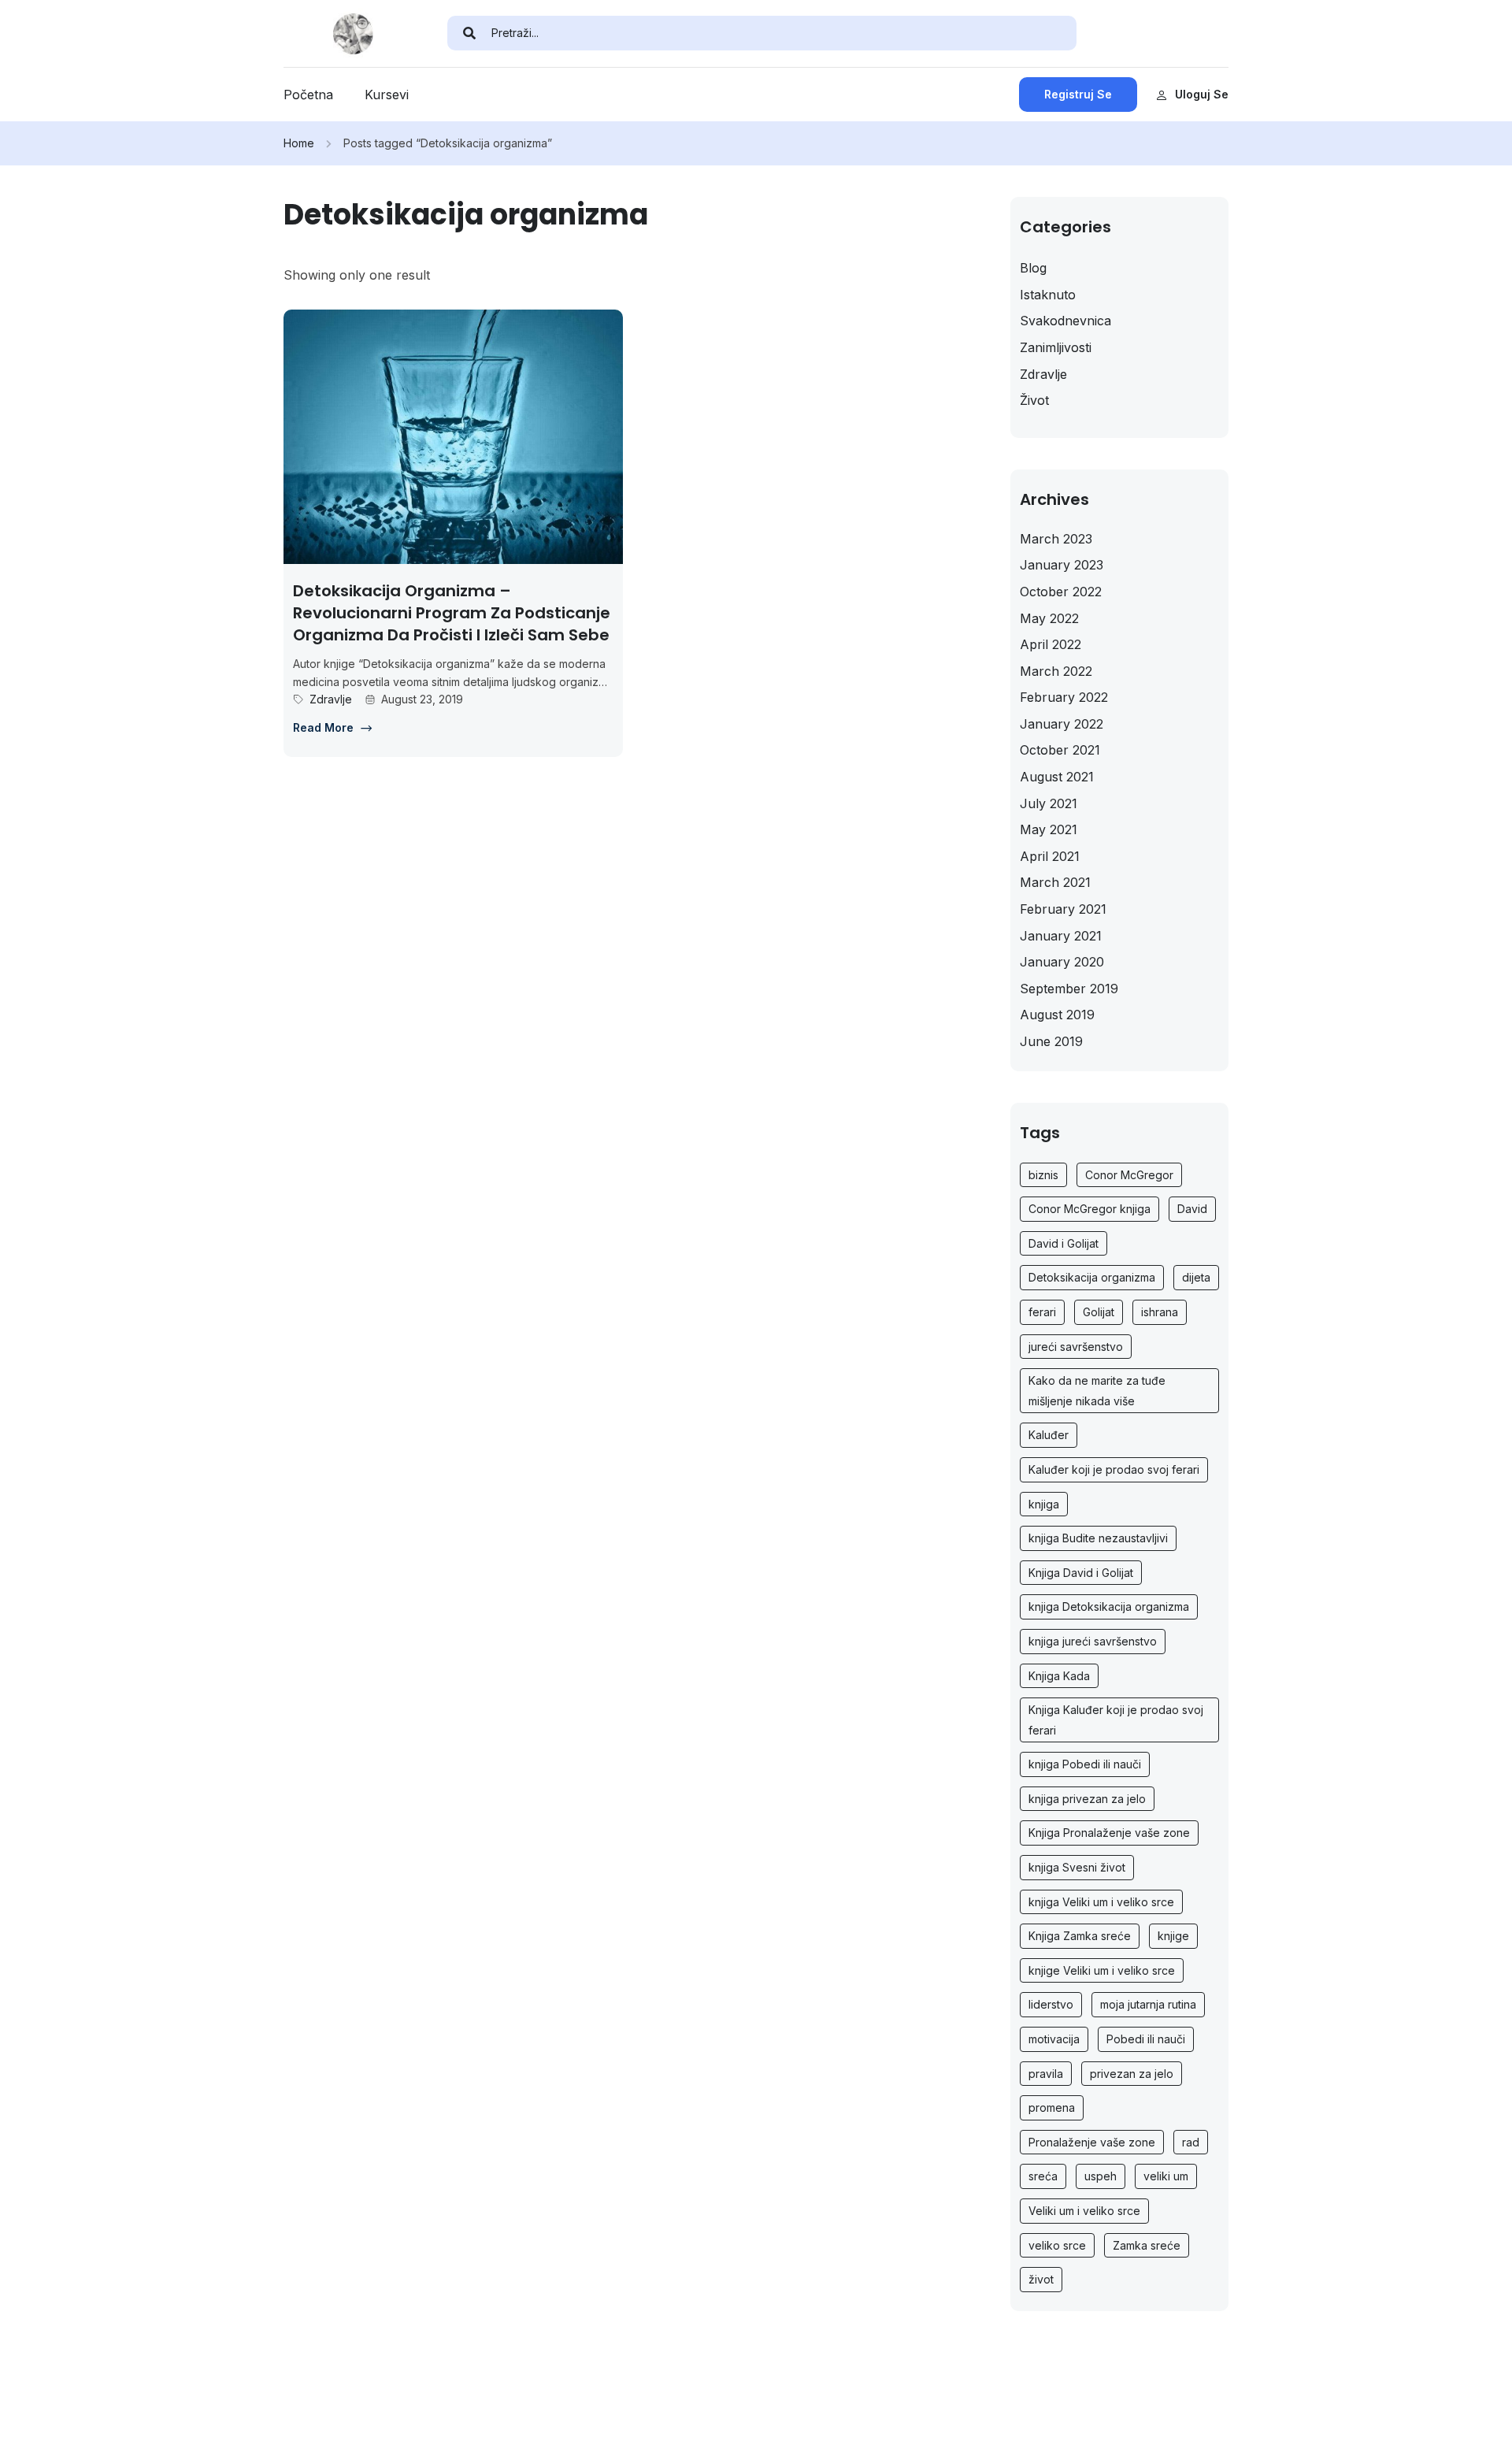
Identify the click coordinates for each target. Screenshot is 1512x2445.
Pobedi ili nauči (1146, 2039)
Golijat (1099, 1312)
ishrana (1160, 1312)
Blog (1033, 268)
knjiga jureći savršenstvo (1093, 1641)
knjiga (1044, 1504)
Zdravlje (331, 699)
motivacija (1054, 2039)
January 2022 (1062, 724)
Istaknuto (1048, 295)
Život (1034, 400)
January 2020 (1062, 962)
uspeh (1101, 2176)
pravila (1046, 2074)
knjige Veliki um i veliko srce (1102, 1970)
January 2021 (1061, 936)
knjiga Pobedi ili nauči (1085, 1764)
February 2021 (1063, 909)
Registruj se (1078, 94)
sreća (1043, 2176)
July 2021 (1049, 803)
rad (1191, 2142)
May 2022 (1049, 618)
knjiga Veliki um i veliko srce (1101, 1902)
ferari (1042, 1312)
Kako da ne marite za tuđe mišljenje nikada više (1097, 1391)
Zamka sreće (1147, 2245)
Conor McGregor (1129, 1175)
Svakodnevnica (1065, 321)
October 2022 (1061, 592)
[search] (469, 33)
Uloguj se (1202, 94)
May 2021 (1049, 829)
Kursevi (387, 95)
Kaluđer (1049, 1435)
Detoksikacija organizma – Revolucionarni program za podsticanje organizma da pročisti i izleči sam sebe (452, 613)
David (1192, 1209)
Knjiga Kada (1059, 1676)
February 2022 (1064, 697)
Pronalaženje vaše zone (1092, 2142)
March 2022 (1056, 671)
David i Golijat (1064, 1243)
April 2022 (1051, 644)
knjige (1173, 1936)
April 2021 (1050, 856)
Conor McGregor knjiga (1090, 1209)
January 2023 (1062, 565)
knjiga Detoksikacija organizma (1109, 1607)
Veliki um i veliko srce (1084, 2211)
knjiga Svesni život (1077, 1867)
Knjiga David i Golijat (1081, 1573)
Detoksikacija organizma (1092, 1277)
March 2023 (1056, 539)
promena (1052, 2107)
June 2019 (1051, 1041)
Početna (308, 95)
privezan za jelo (1132, 2074)
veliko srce (1057, 2245)
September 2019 (1069, 989)
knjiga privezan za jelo (1087, 1799)
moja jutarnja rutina (1148, 2004)
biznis (1043, 1175)
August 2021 (1057, 777)
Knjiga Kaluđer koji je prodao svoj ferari (1116, 1720)
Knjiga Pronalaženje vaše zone (1109, 1833)
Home (299, 143)
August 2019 (1057, 1015)
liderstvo (1051, 2004)
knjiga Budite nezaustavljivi (1098, 1538)
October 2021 (1060, 750)
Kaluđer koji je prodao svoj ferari (1114, 1469)
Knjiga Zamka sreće (1080, 1936)
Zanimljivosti (1056, 347)
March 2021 (1055, 882)
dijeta (1196, 1277)
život (1041, 2279)
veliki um (1166, 2176)
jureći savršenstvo (1076, 1347)
